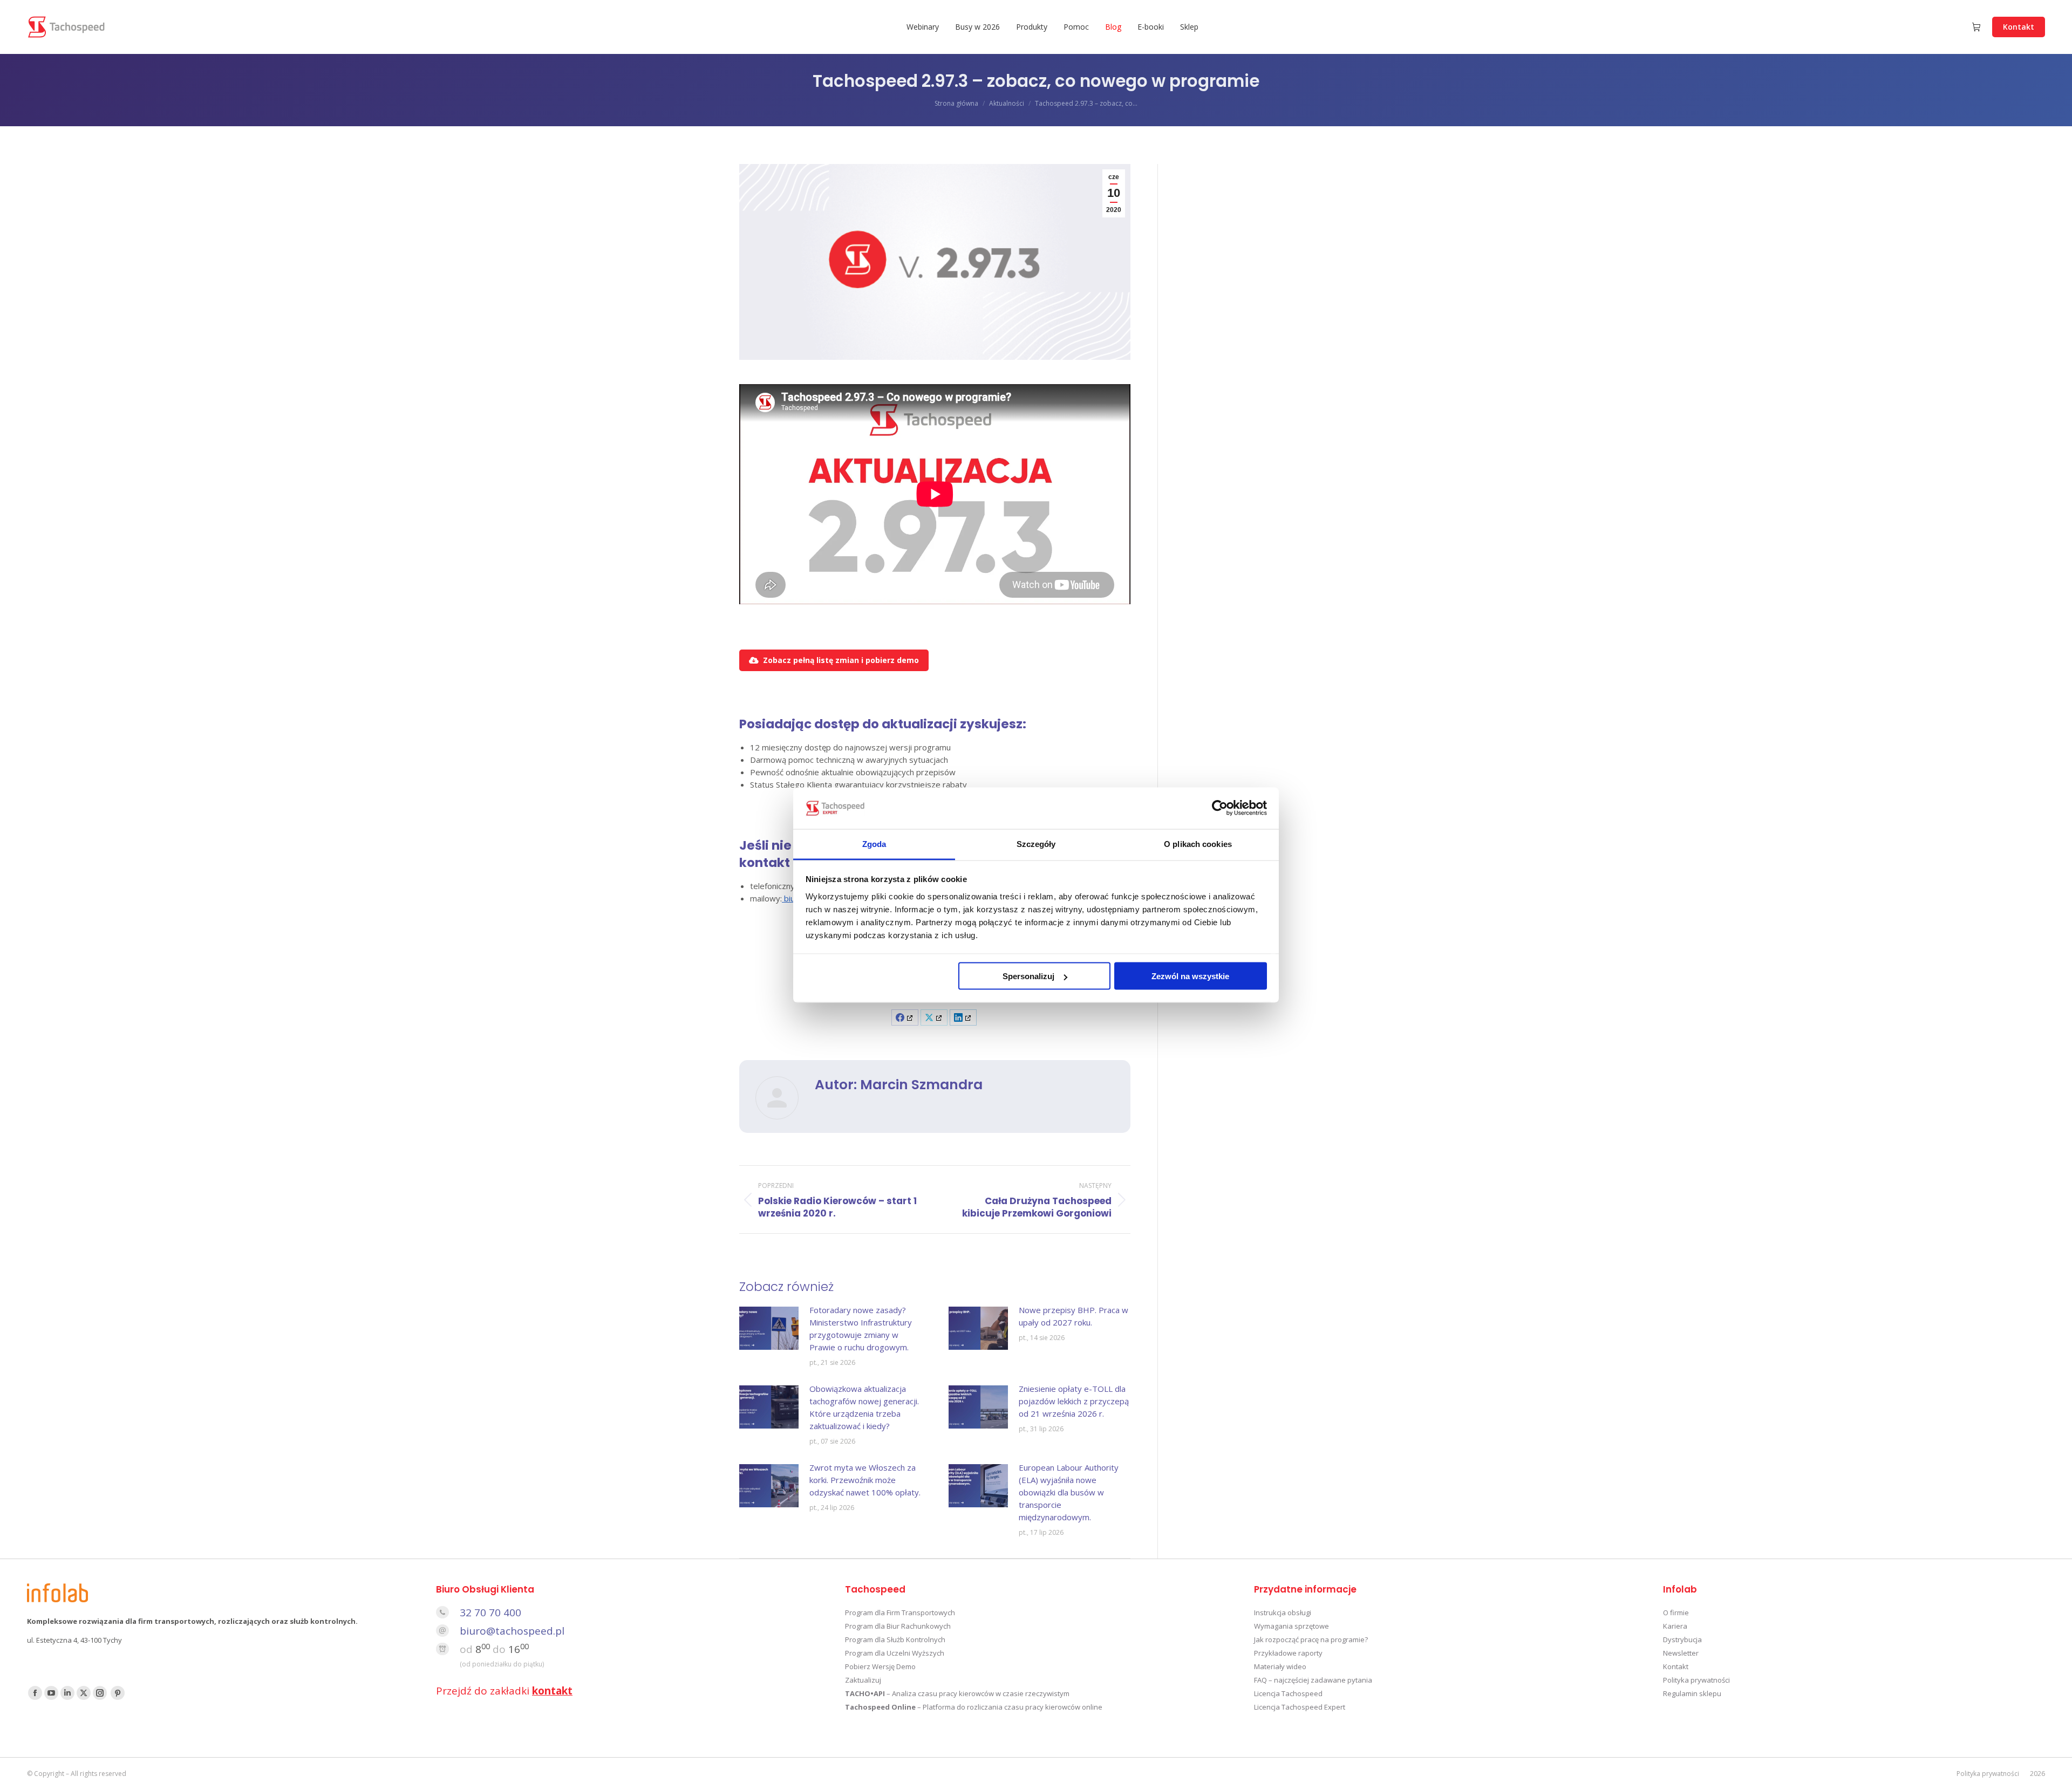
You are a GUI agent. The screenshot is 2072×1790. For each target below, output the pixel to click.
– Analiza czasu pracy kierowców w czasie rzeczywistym (957, 1693)
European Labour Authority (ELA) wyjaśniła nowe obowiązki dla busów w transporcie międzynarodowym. (1069, 1492)
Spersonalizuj (1028, 976)
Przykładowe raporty (1288, 1653)
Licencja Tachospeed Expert (1300, 1707)
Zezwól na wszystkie (1190, 976)
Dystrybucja (1682, 1639)
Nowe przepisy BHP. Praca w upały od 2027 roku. (1074, 1316)
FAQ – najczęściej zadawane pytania (1313, 1680)
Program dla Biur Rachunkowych (898, 1626)
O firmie (1676, 1613)
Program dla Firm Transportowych (900, 1613)
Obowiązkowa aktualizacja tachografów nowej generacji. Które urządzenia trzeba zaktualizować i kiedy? (864, 1407)
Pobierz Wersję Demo (880, 1666)
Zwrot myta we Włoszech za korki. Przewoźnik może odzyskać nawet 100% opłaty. (865, 1480)
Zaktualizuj (863, 1680)
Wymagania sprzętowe (1291, 1626)
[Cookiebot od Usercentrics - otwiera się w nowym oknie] (1220, 808)
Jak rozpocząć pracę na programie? (1311, 1639)
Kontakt (1676, 1666)
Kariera (1675, 1626)
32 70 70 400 (490, 1613)
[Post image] (769, 1328)
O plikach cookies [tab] (1198, 843)
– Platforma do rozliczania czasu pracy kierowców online (974, 1707)
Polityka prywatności (1696, 1680)
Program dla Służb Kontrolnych (895, 1639)
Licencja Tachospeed (1288, 1693)
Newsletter (1681, 1653)
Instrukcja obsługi (1283, 1613)
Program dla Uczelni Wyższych (895, 1653)
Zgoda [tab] (874, 843)
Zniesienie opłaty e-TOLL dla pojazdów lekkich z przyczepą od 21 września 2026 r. (1074, 1401)
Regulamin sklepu (1692, 1693)
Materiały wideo (1280, 1666)
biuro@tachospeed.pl (512, 1631)
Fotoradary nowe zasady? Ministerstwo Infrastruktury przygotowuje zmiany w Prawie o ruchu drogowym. (861, 1328)
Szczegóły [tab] (1036, 843)
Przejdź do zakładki (504, 1691)
